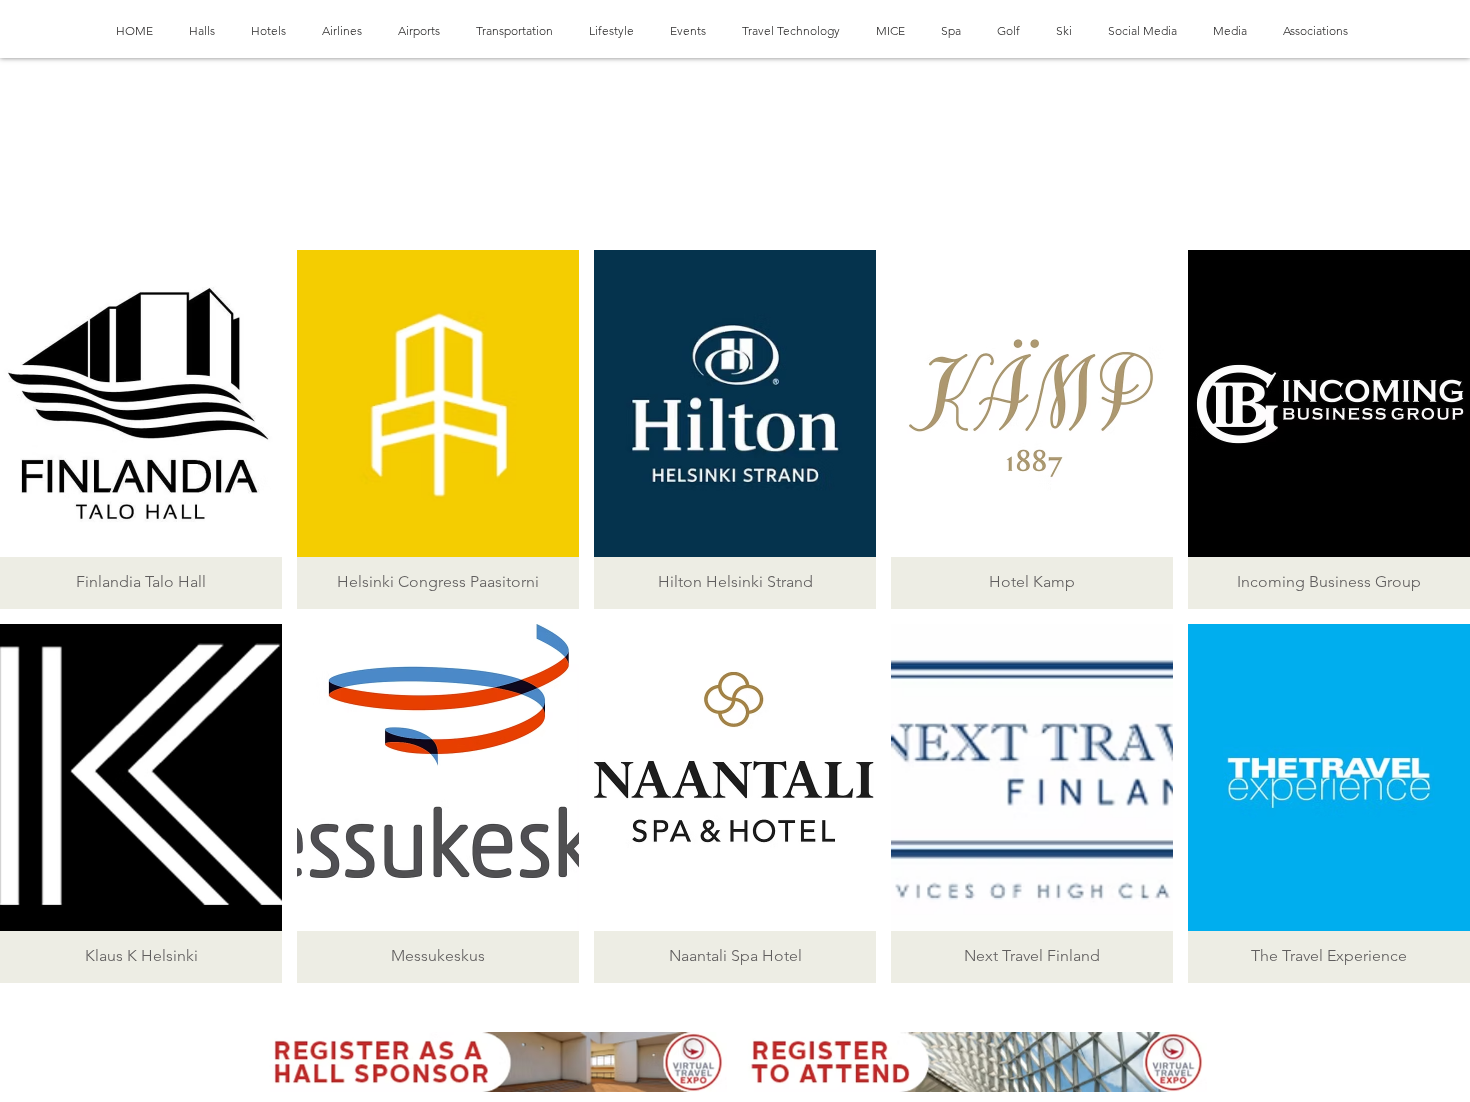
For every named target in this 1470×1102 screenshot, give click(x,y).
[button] (141, 429)
